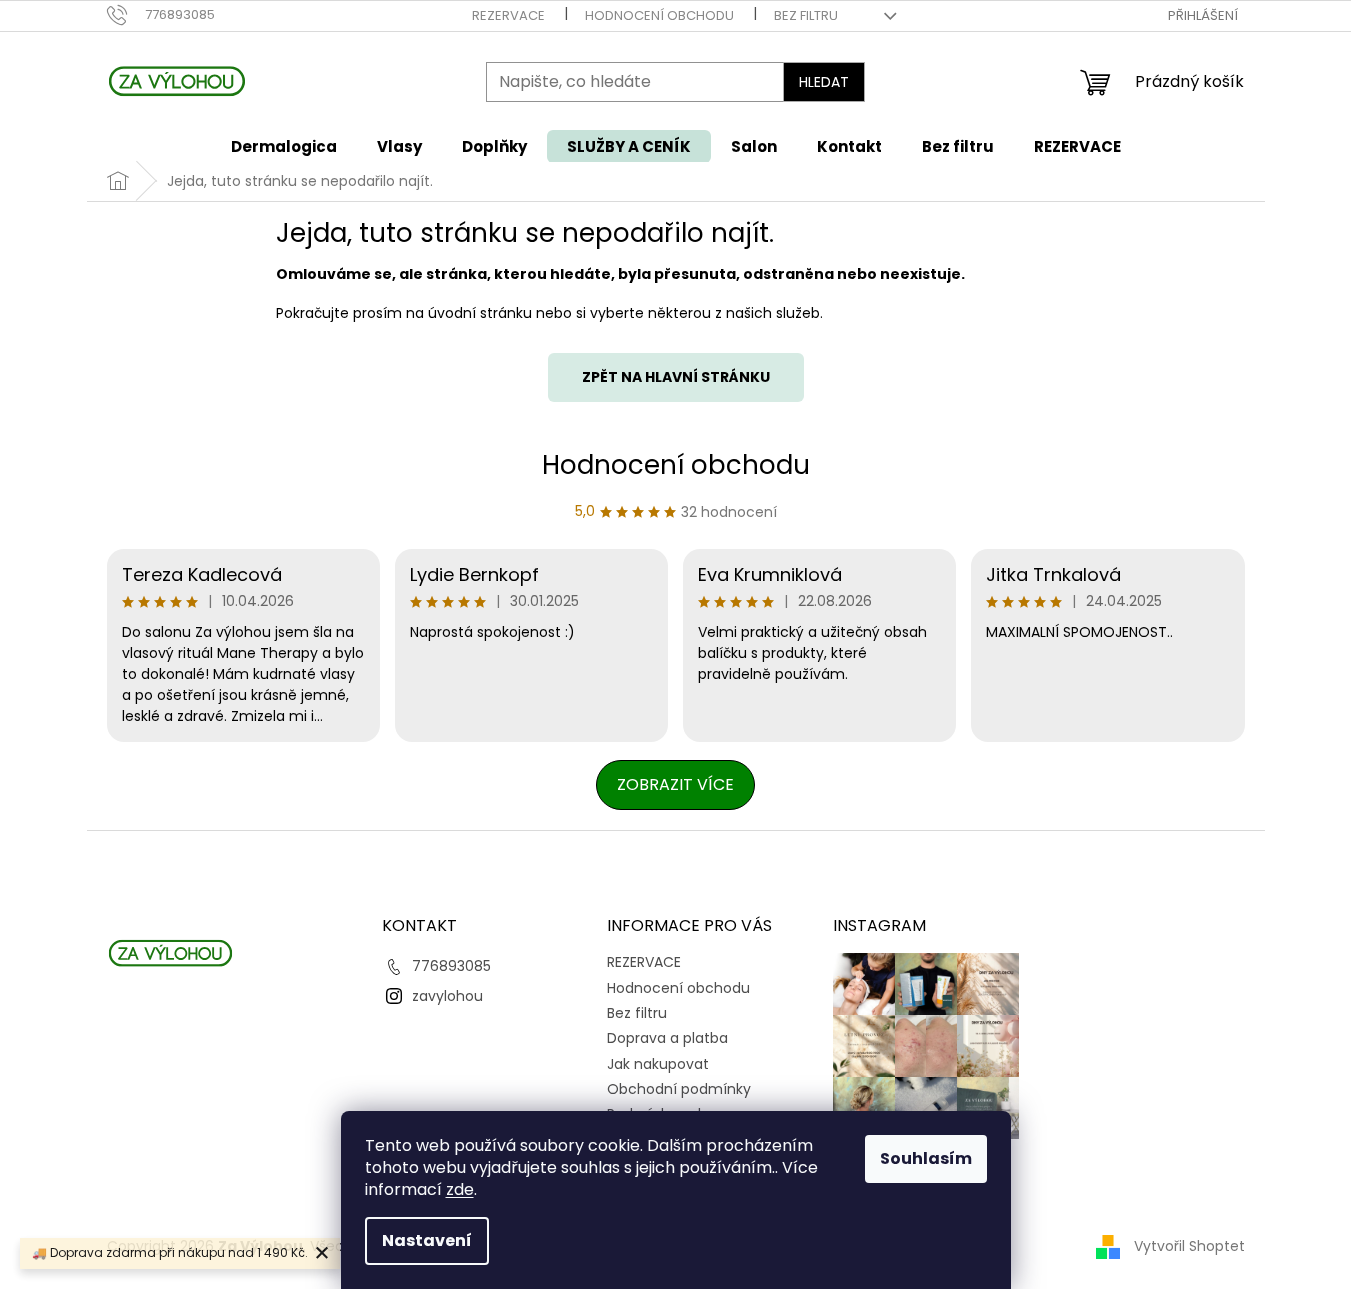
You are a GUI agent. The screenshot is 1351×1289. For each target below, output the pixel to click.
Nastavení (427, 1240)
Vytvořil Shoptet (1189, 1246)
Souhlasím (926, 1158)
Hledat (824, 82)
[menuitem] (284, 146)
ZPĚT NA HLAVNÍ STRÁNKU (676, 377)
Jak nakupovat (658, 1064)
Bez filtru (806, 15)
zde (460, 1189)
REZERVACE (508, 15)
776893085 (451, 966)
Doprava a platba (667, 1038)
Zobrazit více (675, 784)
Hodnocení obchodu (659, 15)
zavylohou (447, 996)
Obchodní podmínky (679, 1089)
